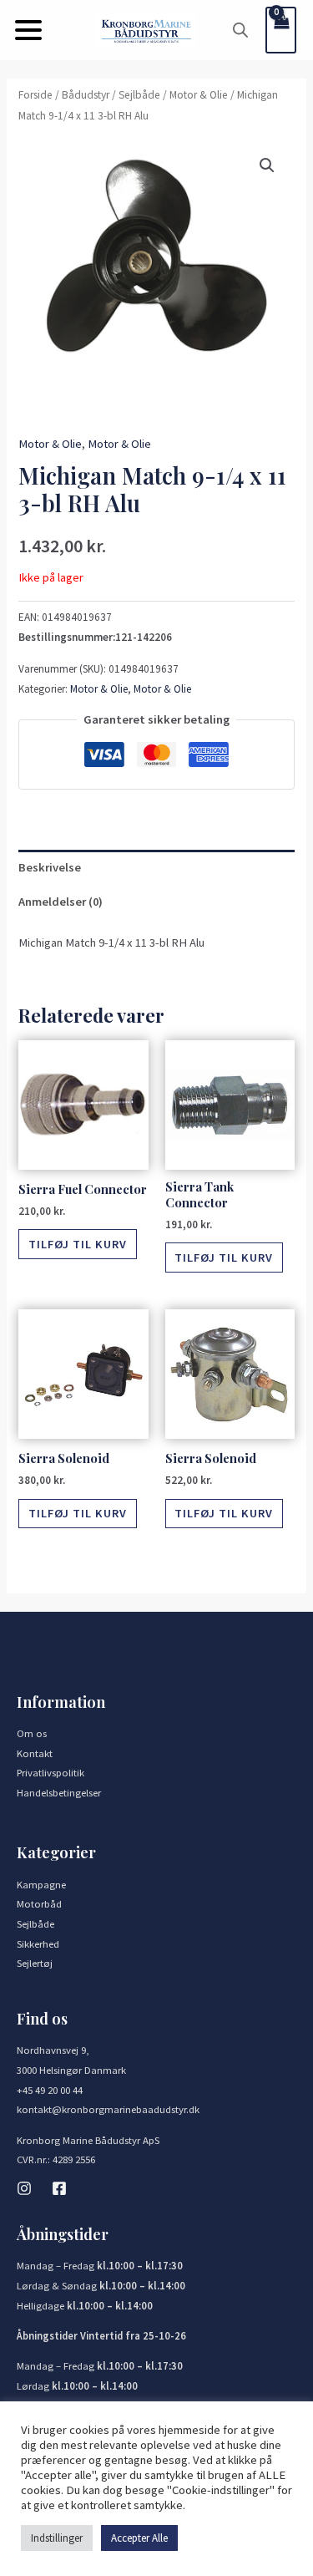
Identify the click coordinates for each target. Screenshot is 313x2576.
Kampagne (41, 1884)
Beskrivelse (50, 867)
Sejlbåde (139, 95)
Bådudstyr (86, 95)
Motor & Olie (199, 95)
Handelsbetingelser (59, 1792)
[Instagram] (24, 2188)
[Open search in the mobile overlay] (240, 30)
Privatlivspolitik (50, 1772)
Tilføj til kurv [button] (78, 1244)
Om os (32, 1733)
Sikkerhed (38, 1943)
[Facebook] (59, 2188)
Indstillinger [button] (57, 2538)
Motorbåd (39, 1903)
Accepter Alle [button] (139, 2538)
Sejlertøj (35, 1963)
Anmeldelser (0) (61, 902)
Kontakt (35, 1753)
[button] (28, 30)
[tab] (156, 867)
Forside (35, 95)
